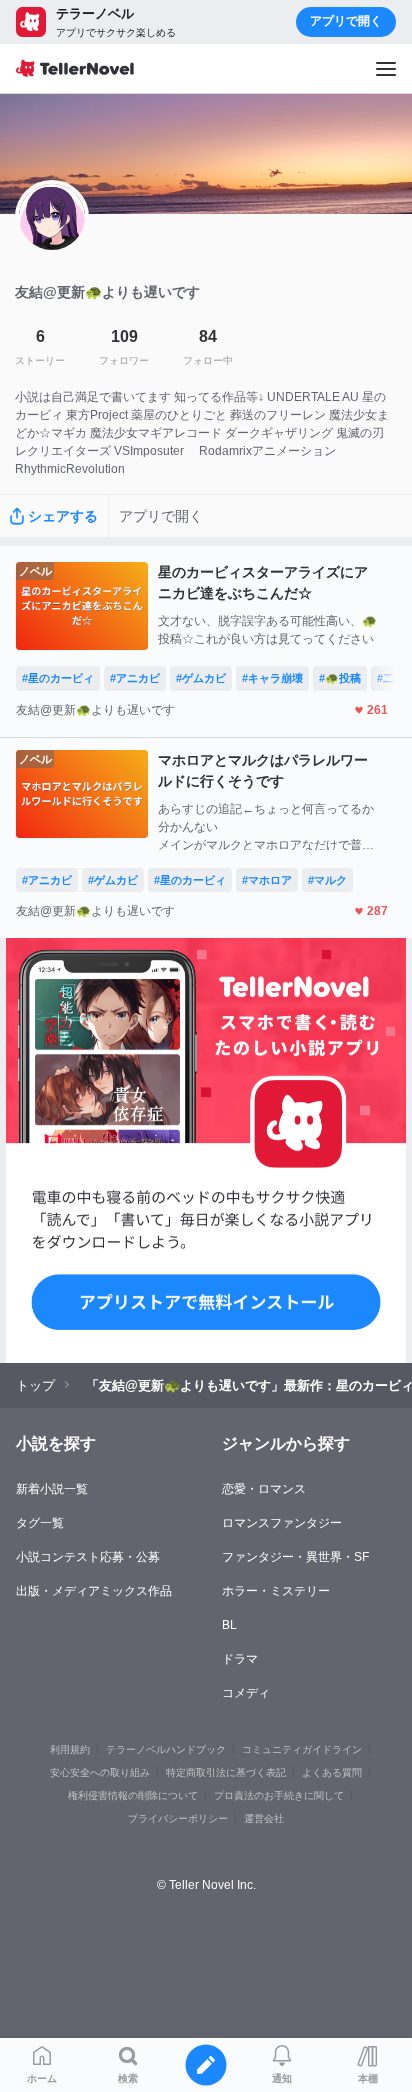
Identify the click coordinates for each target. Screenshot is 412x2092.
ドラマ (240, 1659)
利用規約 (70, 1749)
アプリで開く (346, 21)
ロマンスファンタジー (282, 1523)
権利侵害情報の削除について (133, 1795)
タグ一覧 (40, 1523)
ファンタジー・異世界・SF (295, 1557)
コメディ (246, 1693)
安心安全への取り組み (100, 1772)
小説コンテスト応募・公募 (88, 1557)
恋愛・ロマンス (264, 1489)
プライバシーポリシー (178, 1818)
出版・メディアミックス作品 (94, 1591)
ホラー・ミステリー (276, 1591)
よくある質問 (332, 1772)
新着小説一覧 (52, 1489)
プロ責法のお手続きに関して (279, 1795)
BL (229, 1625)
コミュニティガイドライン (302, 1749)
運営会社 (264, 1818)
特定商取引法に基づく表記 (226, 1772)
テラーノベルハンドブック (166, 1749)
